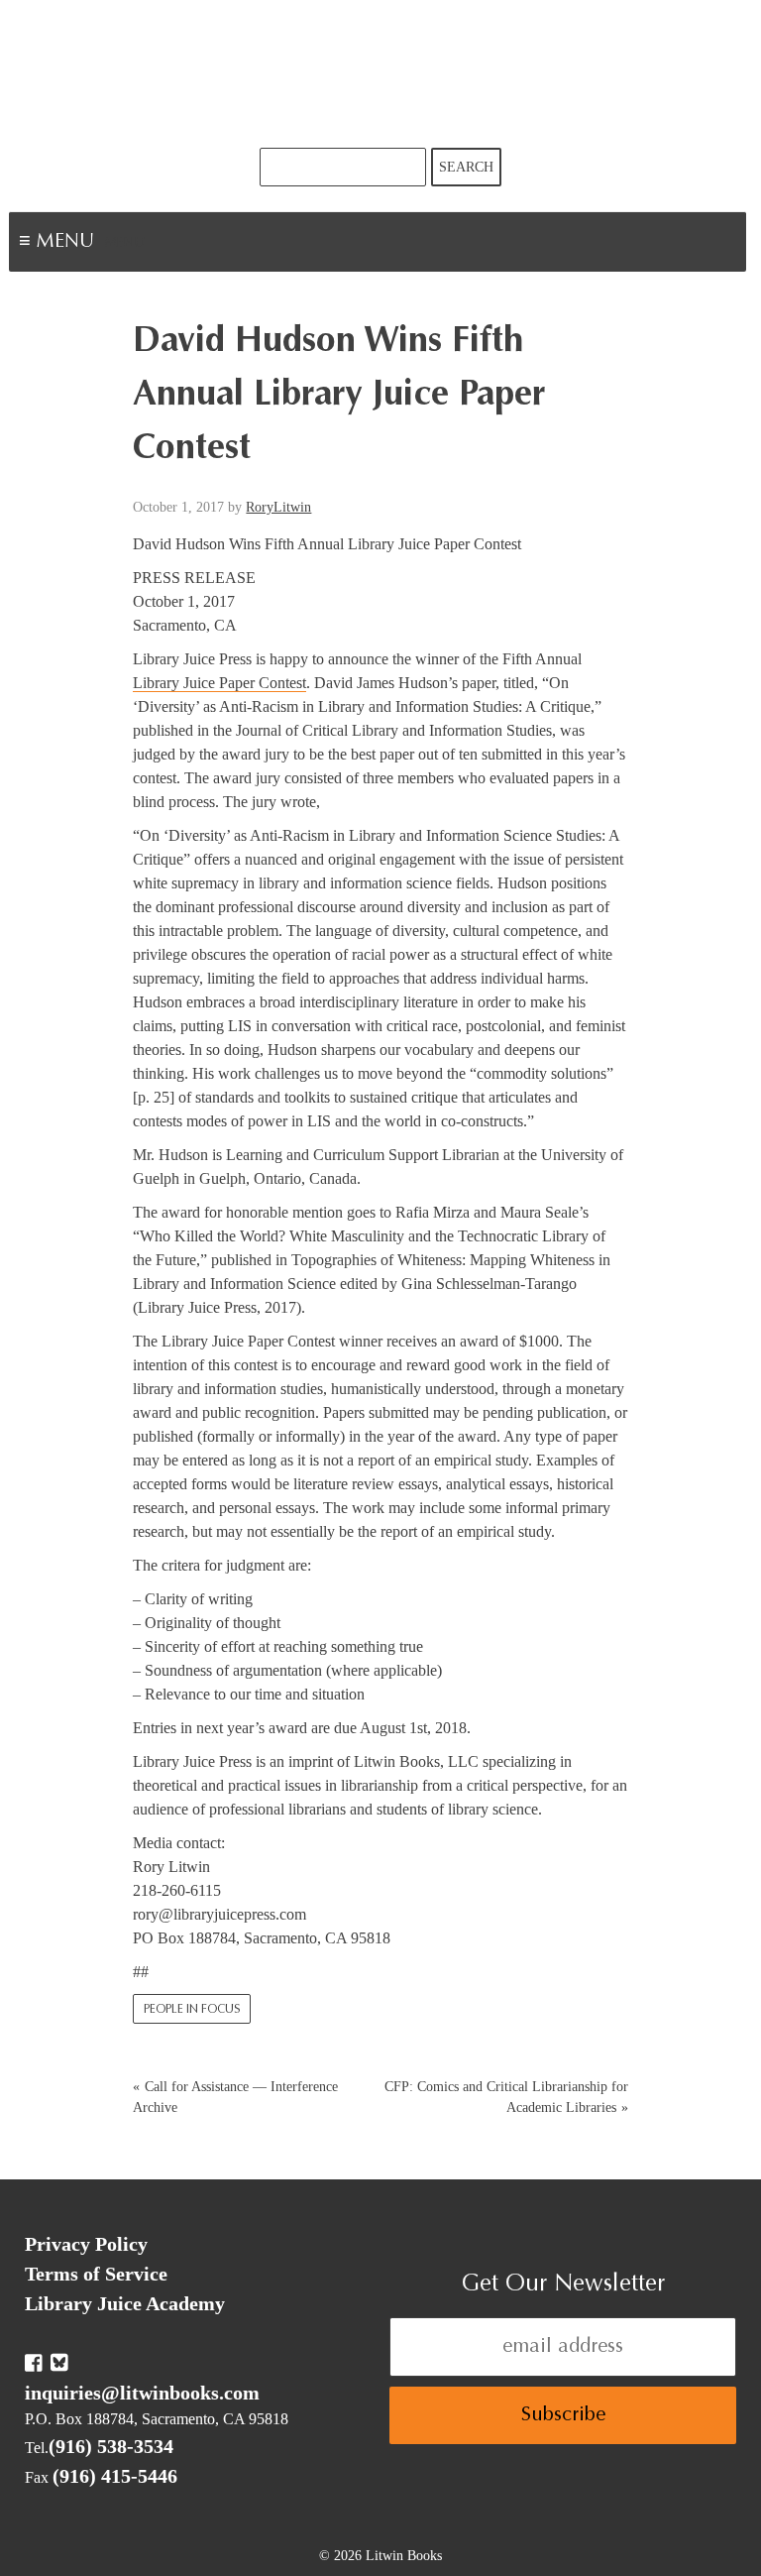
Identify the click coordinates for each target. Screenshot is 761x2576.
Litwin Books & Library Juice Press (380, 74)
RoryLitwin (278, 507)
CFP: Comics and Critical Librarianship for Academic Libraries (506, 2097)
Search (466, 167)
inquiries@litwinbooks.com (142, 2393)
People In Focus (192, 2010)
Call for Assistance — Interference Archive (235, 2097)
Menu (125, 244)
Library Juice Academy (125, 2303)
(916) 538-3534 (111, 2446)
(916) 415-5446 (115, 2476)
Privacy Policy (86, 2244)
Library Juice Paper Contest (219, 683)
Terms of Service (96, 2274)
